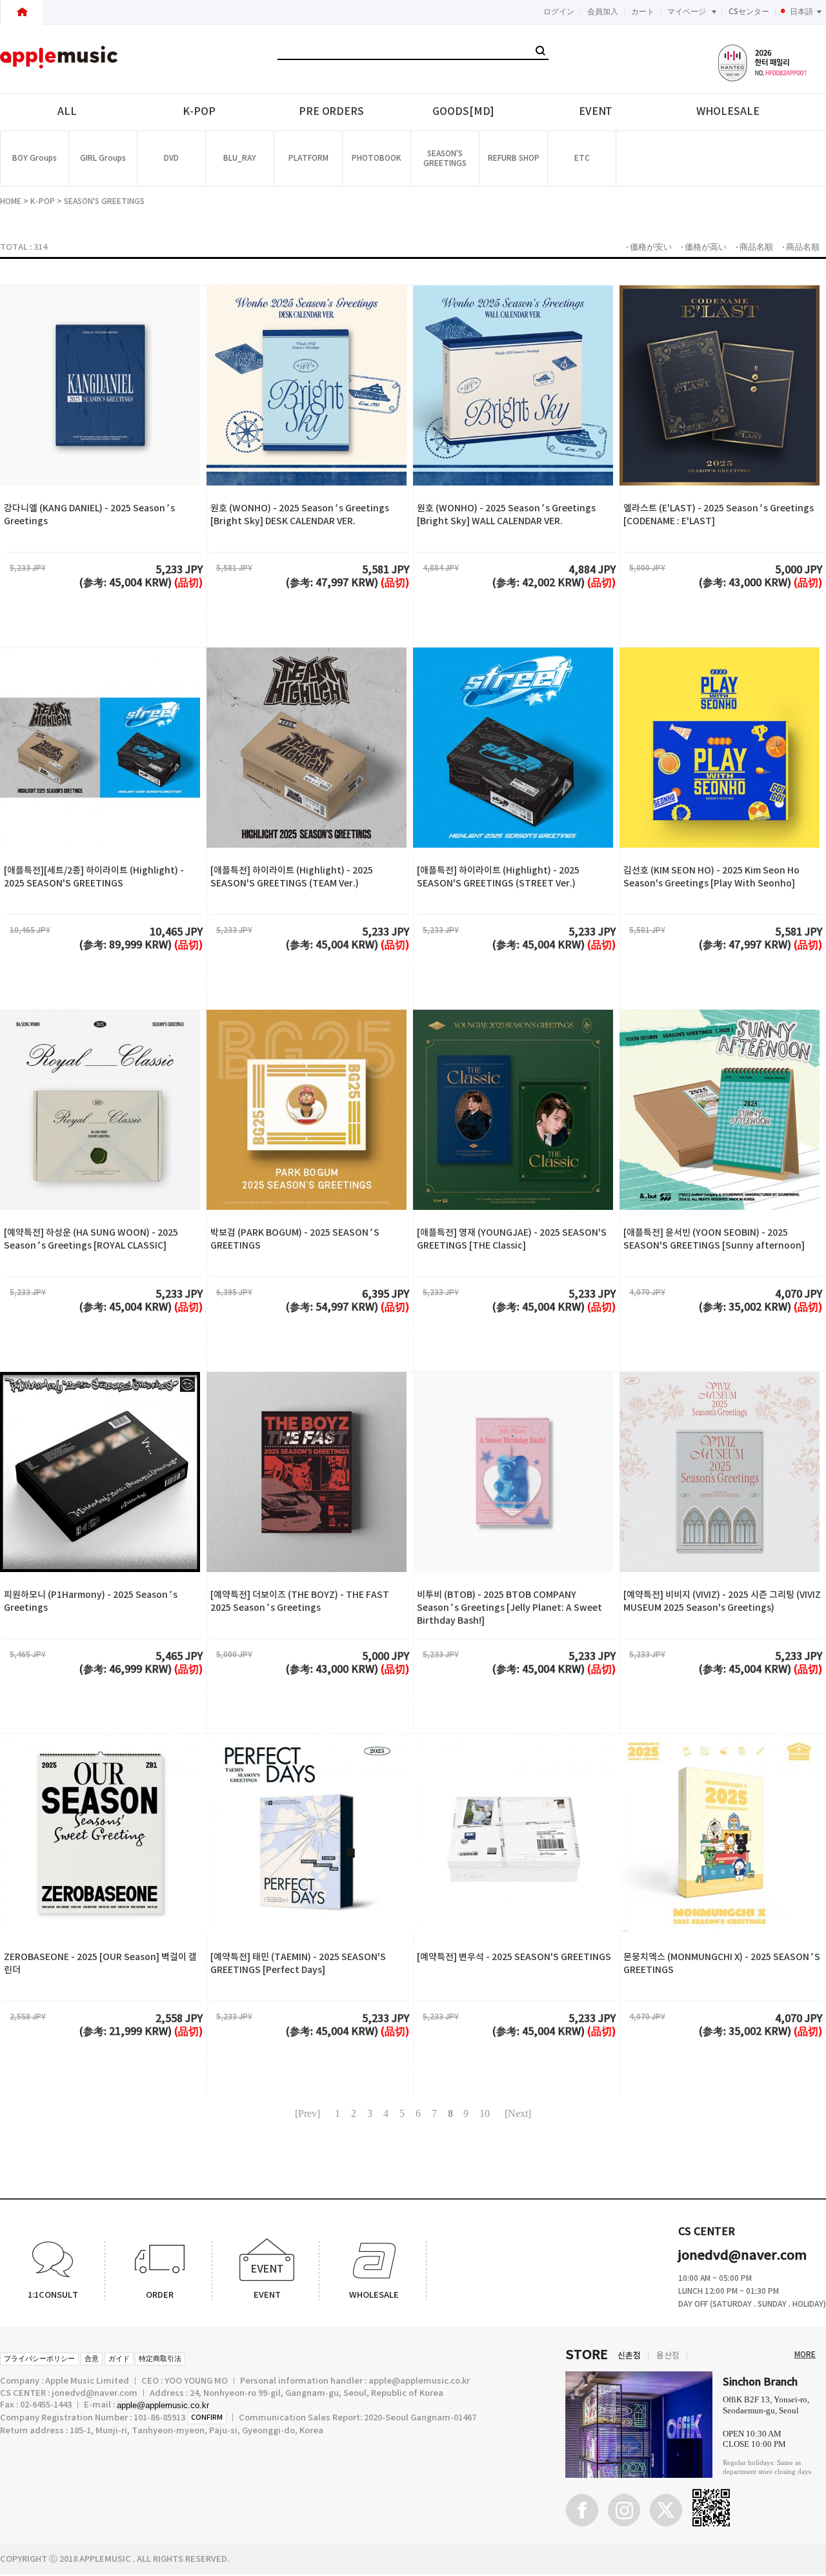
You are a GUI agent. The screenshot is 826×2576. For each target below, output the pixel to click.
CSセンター (749, 12)
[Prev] (307, 2113)
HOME (11, 201)
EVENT (596, 112)
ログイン (559, 12)
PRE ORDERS (331, 112)
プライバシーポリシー (39, 2359)
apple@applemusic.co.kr (163, 2405)
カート (643, 12)
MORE (805, 2355)
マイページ (687, 12)
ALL (67, 112)
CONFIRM (207, 2418)
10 (485, 2113)
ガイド (119, 2359)
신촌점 (629, 2356)
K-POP (199, 112)
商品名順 (756, 247)
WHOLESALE (728, 112)
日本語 (801, 12)
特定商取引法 (160, 2359)
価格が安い (651, 247)
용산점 (668, 2356)
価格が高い (706, 247)
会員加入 (603, 12)
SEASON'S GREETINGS (104, 201)
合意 (92, 2359)
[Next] (518, 2113)
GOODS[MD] (463, 112)
